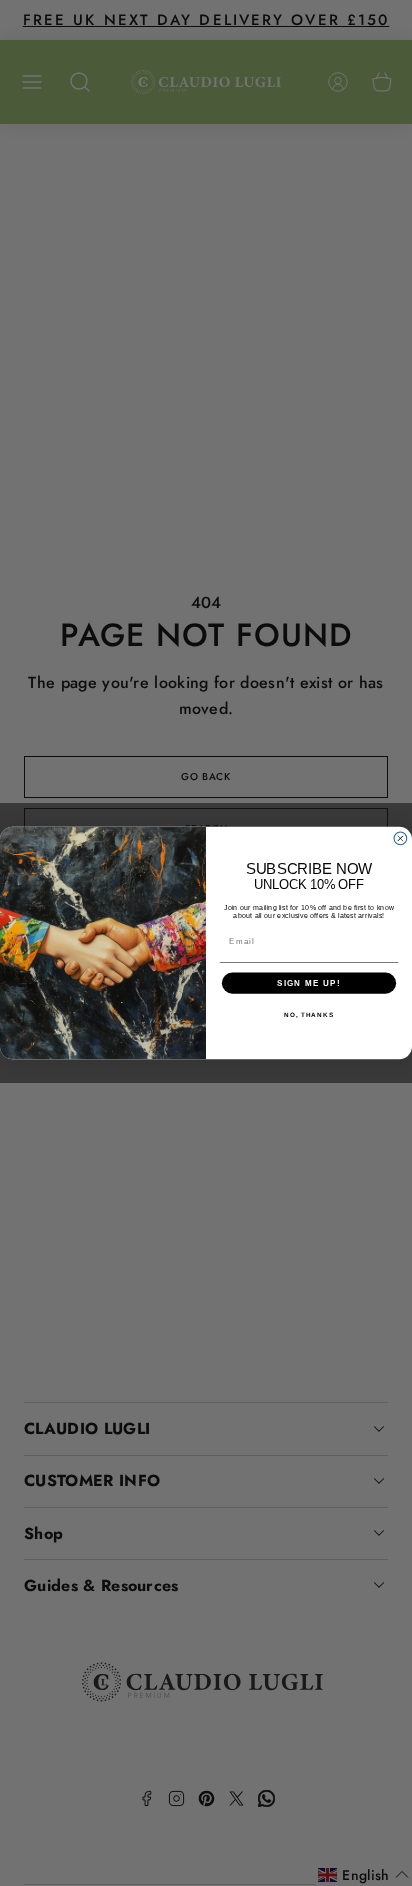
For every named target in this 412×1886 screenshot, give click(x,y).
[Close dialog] (400, 838)
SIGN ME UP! (309, 983)
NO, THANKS (309, 1014)
